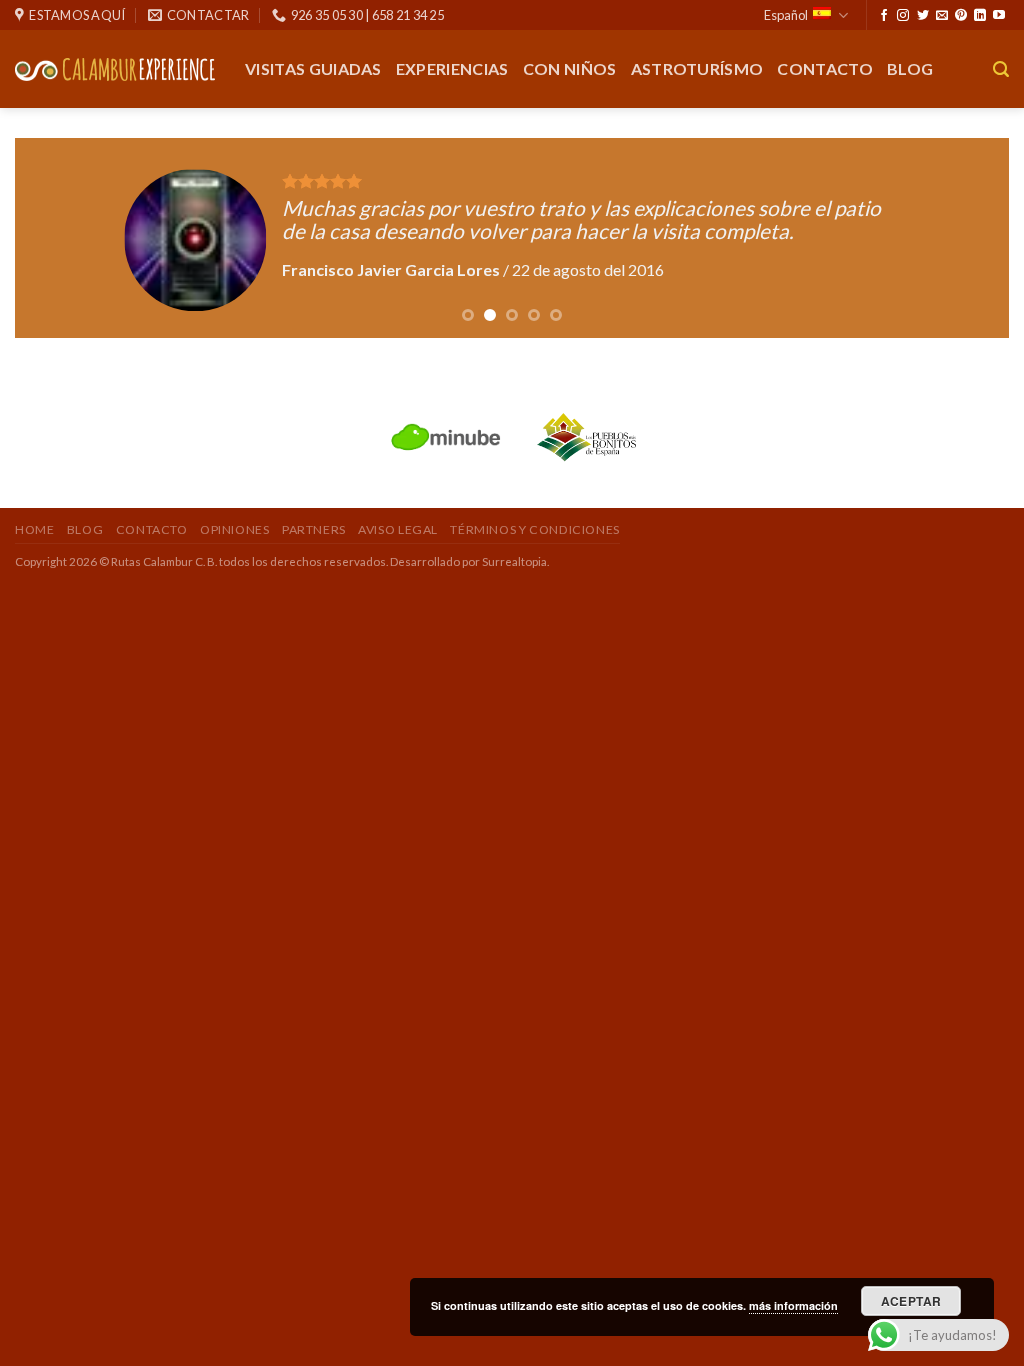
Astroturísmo (697, 68)
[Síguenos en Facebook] (884, 16)
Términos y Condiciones (534, 529)
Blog (910, 68)
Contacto (825, 68)
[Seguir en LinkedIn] (980, 16)
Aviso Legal (398, 529)
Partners (314, 529)
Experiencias (452, 68)
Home (34, 529)
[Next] (964, 238)
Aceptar (911, 1301)
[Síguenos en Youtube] (999, 16)
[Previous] (60, 238)
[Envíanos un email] (942, 16)
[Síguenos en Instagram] (903, 16)
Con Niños (570, 68)
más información (793, 1305)
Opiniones (235, 529)
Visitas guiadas (313, 68)
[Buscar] (1001, 69)
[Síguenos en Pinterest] (961, 16)
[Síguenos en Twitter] (923, 16)
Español (786, 15)
